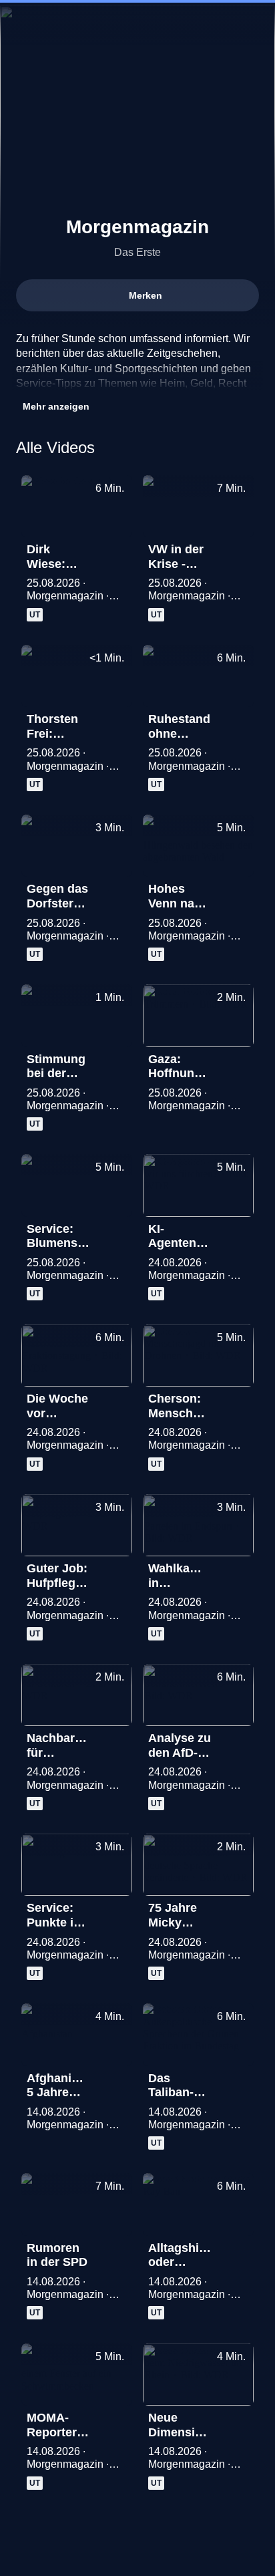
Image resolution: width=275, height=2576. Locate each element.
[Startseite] (137, 24)
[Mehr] (116, 553)
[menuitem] (21, 24)
